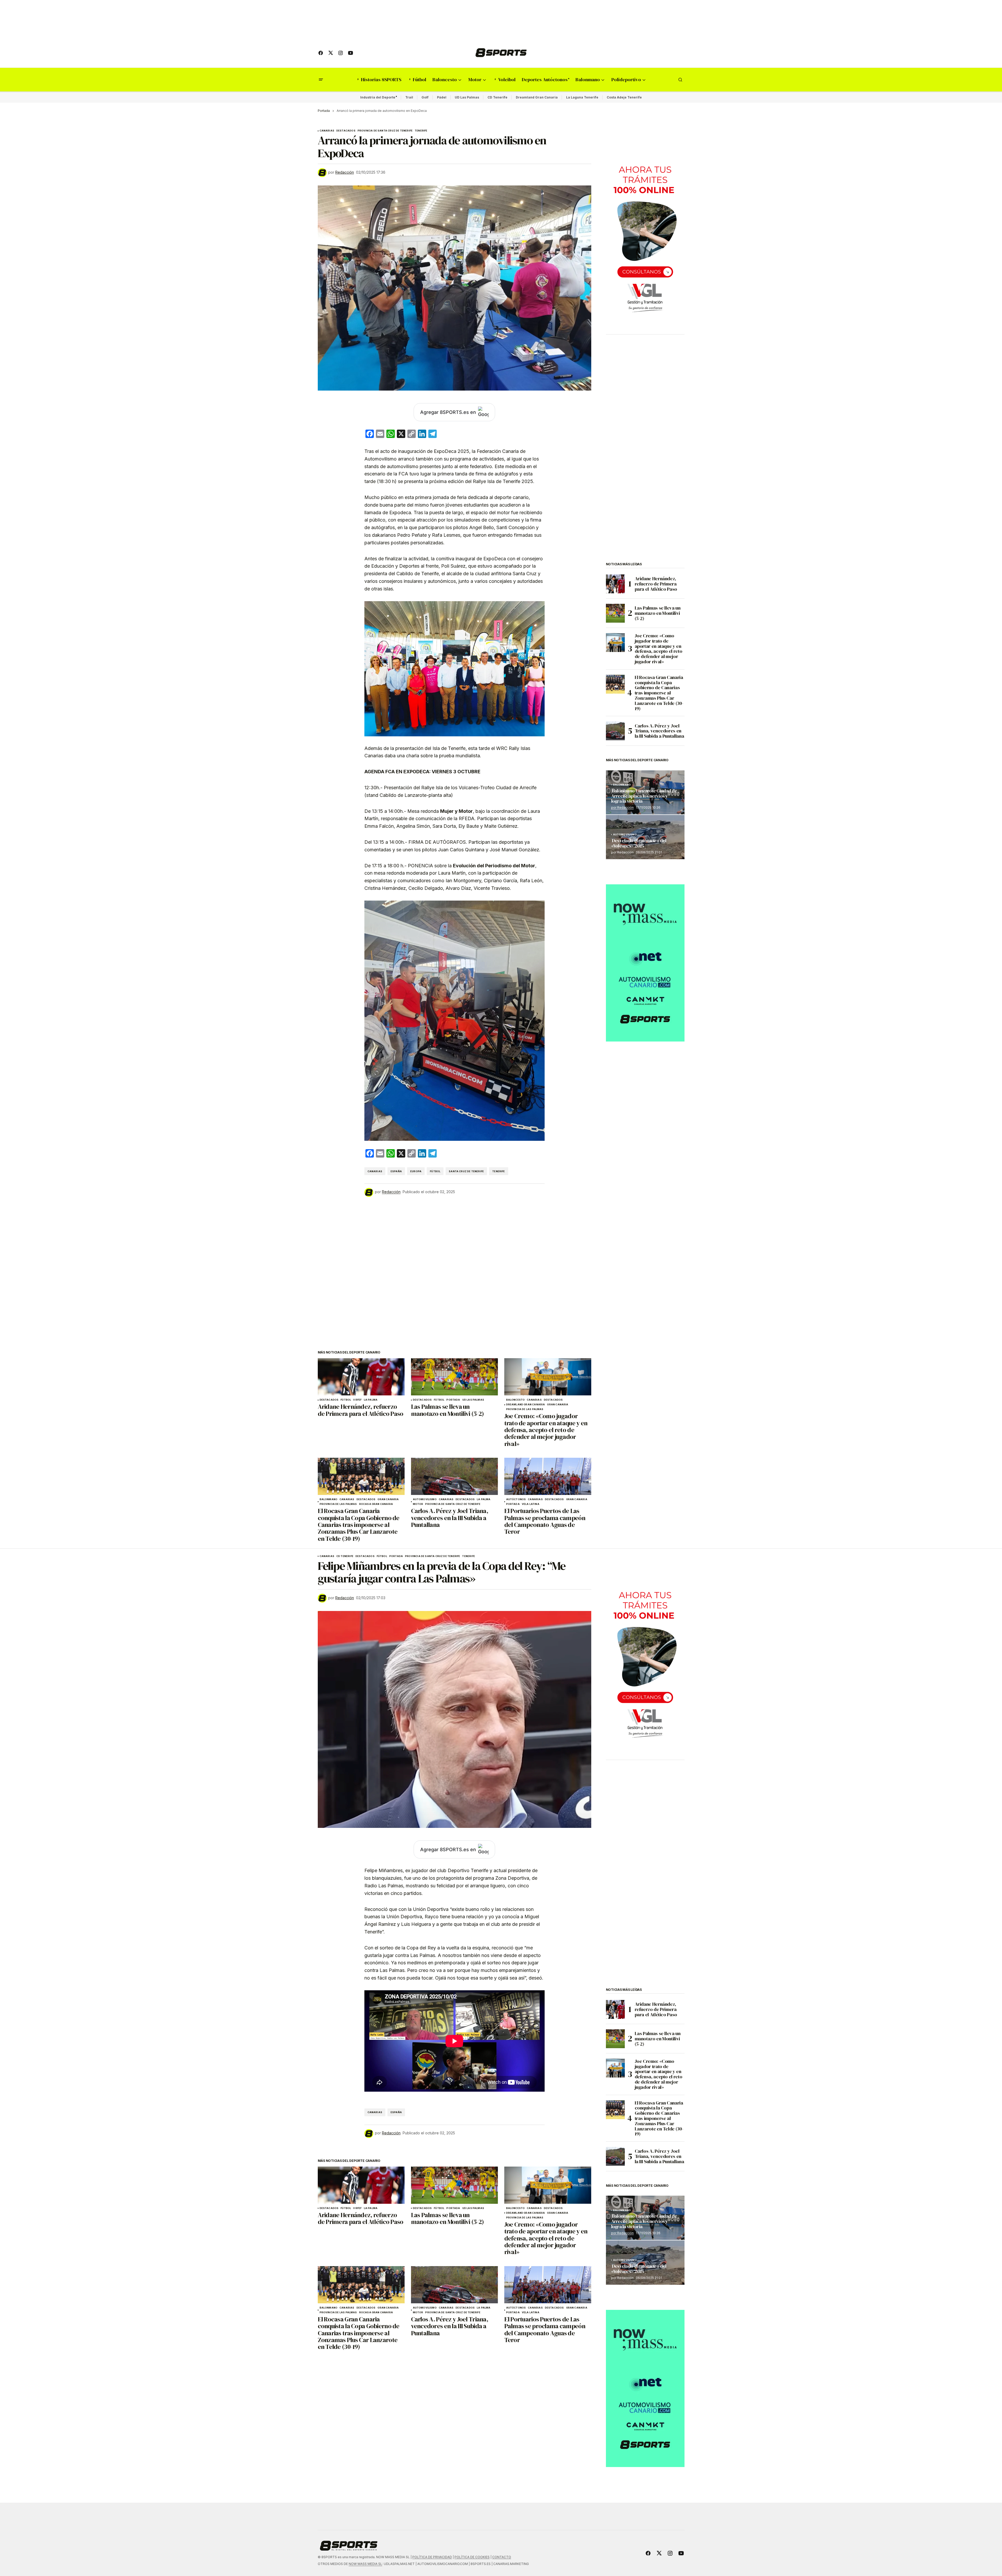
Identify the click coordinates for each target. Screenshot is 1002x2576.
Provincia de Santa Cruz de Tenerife (385, 131)
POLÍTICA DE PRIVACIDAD (432, 2557)
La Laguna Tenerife (582, 97)
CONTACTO (502, 2557)
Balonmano (329, 1499)
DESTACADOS (346, 131)
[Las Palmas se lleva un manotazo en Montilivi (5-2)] (455, 1377)
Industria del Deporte (378, 97)
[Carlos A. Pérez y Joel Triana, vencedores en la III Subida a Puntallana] (455, 1476)
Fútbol (435, 1171)
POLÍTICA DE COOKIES (472, 2557)
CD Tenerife (497, 97)
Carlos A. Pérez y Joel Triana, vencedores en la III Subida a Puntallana (659, 731)
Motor (418, 1504)
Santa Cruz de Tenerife (466, 1171)
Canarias (327, 131)
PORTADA (453, 1400)
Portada (324, 111)
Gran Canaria (558, 1405)
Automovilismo (425, 1499)
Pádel (442, 97)
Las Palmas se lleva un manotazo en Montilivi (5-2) (658, 613)
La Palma (371, 1400)
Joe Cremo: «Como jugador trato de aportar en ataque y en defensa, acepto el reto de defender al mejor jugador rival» (659, 649)
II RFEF (357, 1400)
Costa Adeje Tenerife (624, 97)
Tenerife (421, 131)
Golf (425, 97)
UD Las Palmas (467, 97)
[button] (321, 80)
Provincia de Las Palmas (525, 1409)
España (396, 1171)
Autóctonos (516, 1499)
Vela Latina (531, 1504)
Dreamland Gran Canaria (537, 97)
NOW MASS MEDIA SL (365, 2564)
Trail (409, 97)
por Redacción (622, 807)
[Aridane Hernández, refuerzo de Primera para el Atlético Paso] (361, 1377)
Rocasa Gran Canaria (376, 1504)
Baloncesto (516, 1400)
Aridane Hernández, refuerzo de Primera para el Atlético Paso (656, 584)
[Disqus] (455, 1267)
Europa (416, 1171)
